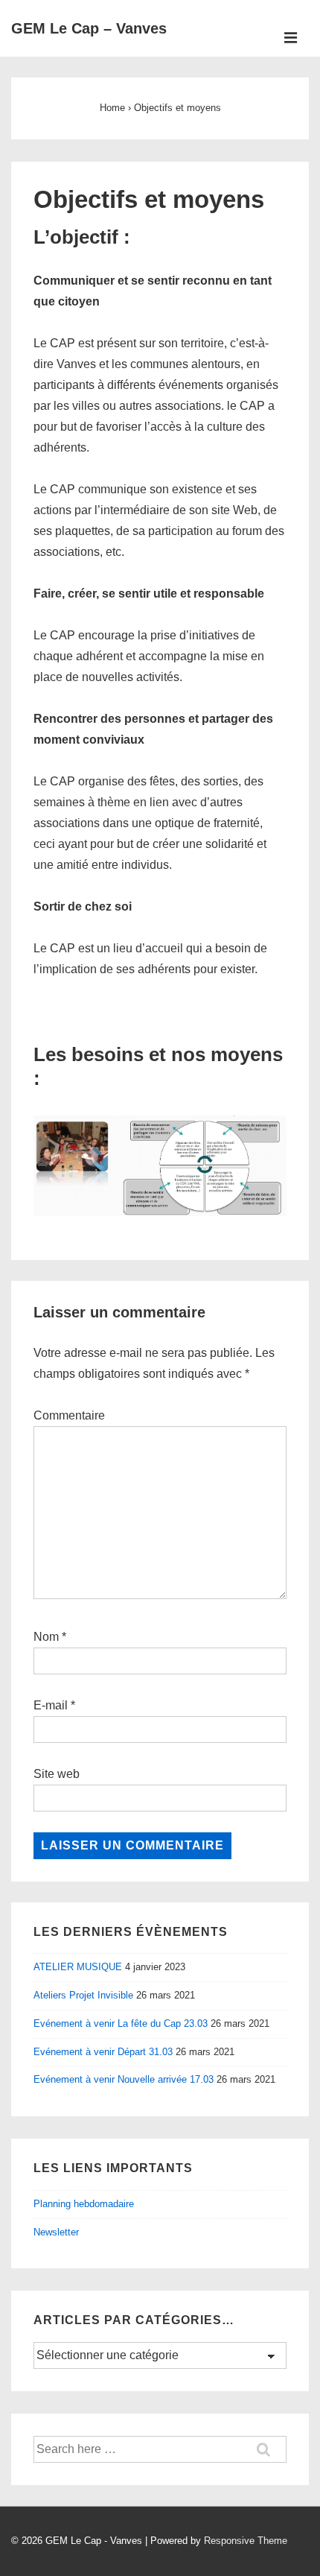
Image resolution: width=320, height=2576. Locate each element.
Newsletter (56, 2232)
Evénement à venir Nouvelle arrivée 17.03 (124, 2079)
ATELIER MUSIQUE (78, 1967)
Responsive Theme (246, 2541)
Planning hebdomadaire (84, 2204)
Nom (46, 1637)
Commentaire (69, 1415)
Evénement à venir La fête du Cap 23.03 (121, 2023)
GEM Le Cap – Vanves (89, 28)
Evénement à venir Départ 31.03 (103, 2052)
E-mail (51, 1705)
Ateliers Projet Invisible (83, 1995)
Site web (57, 1774)
